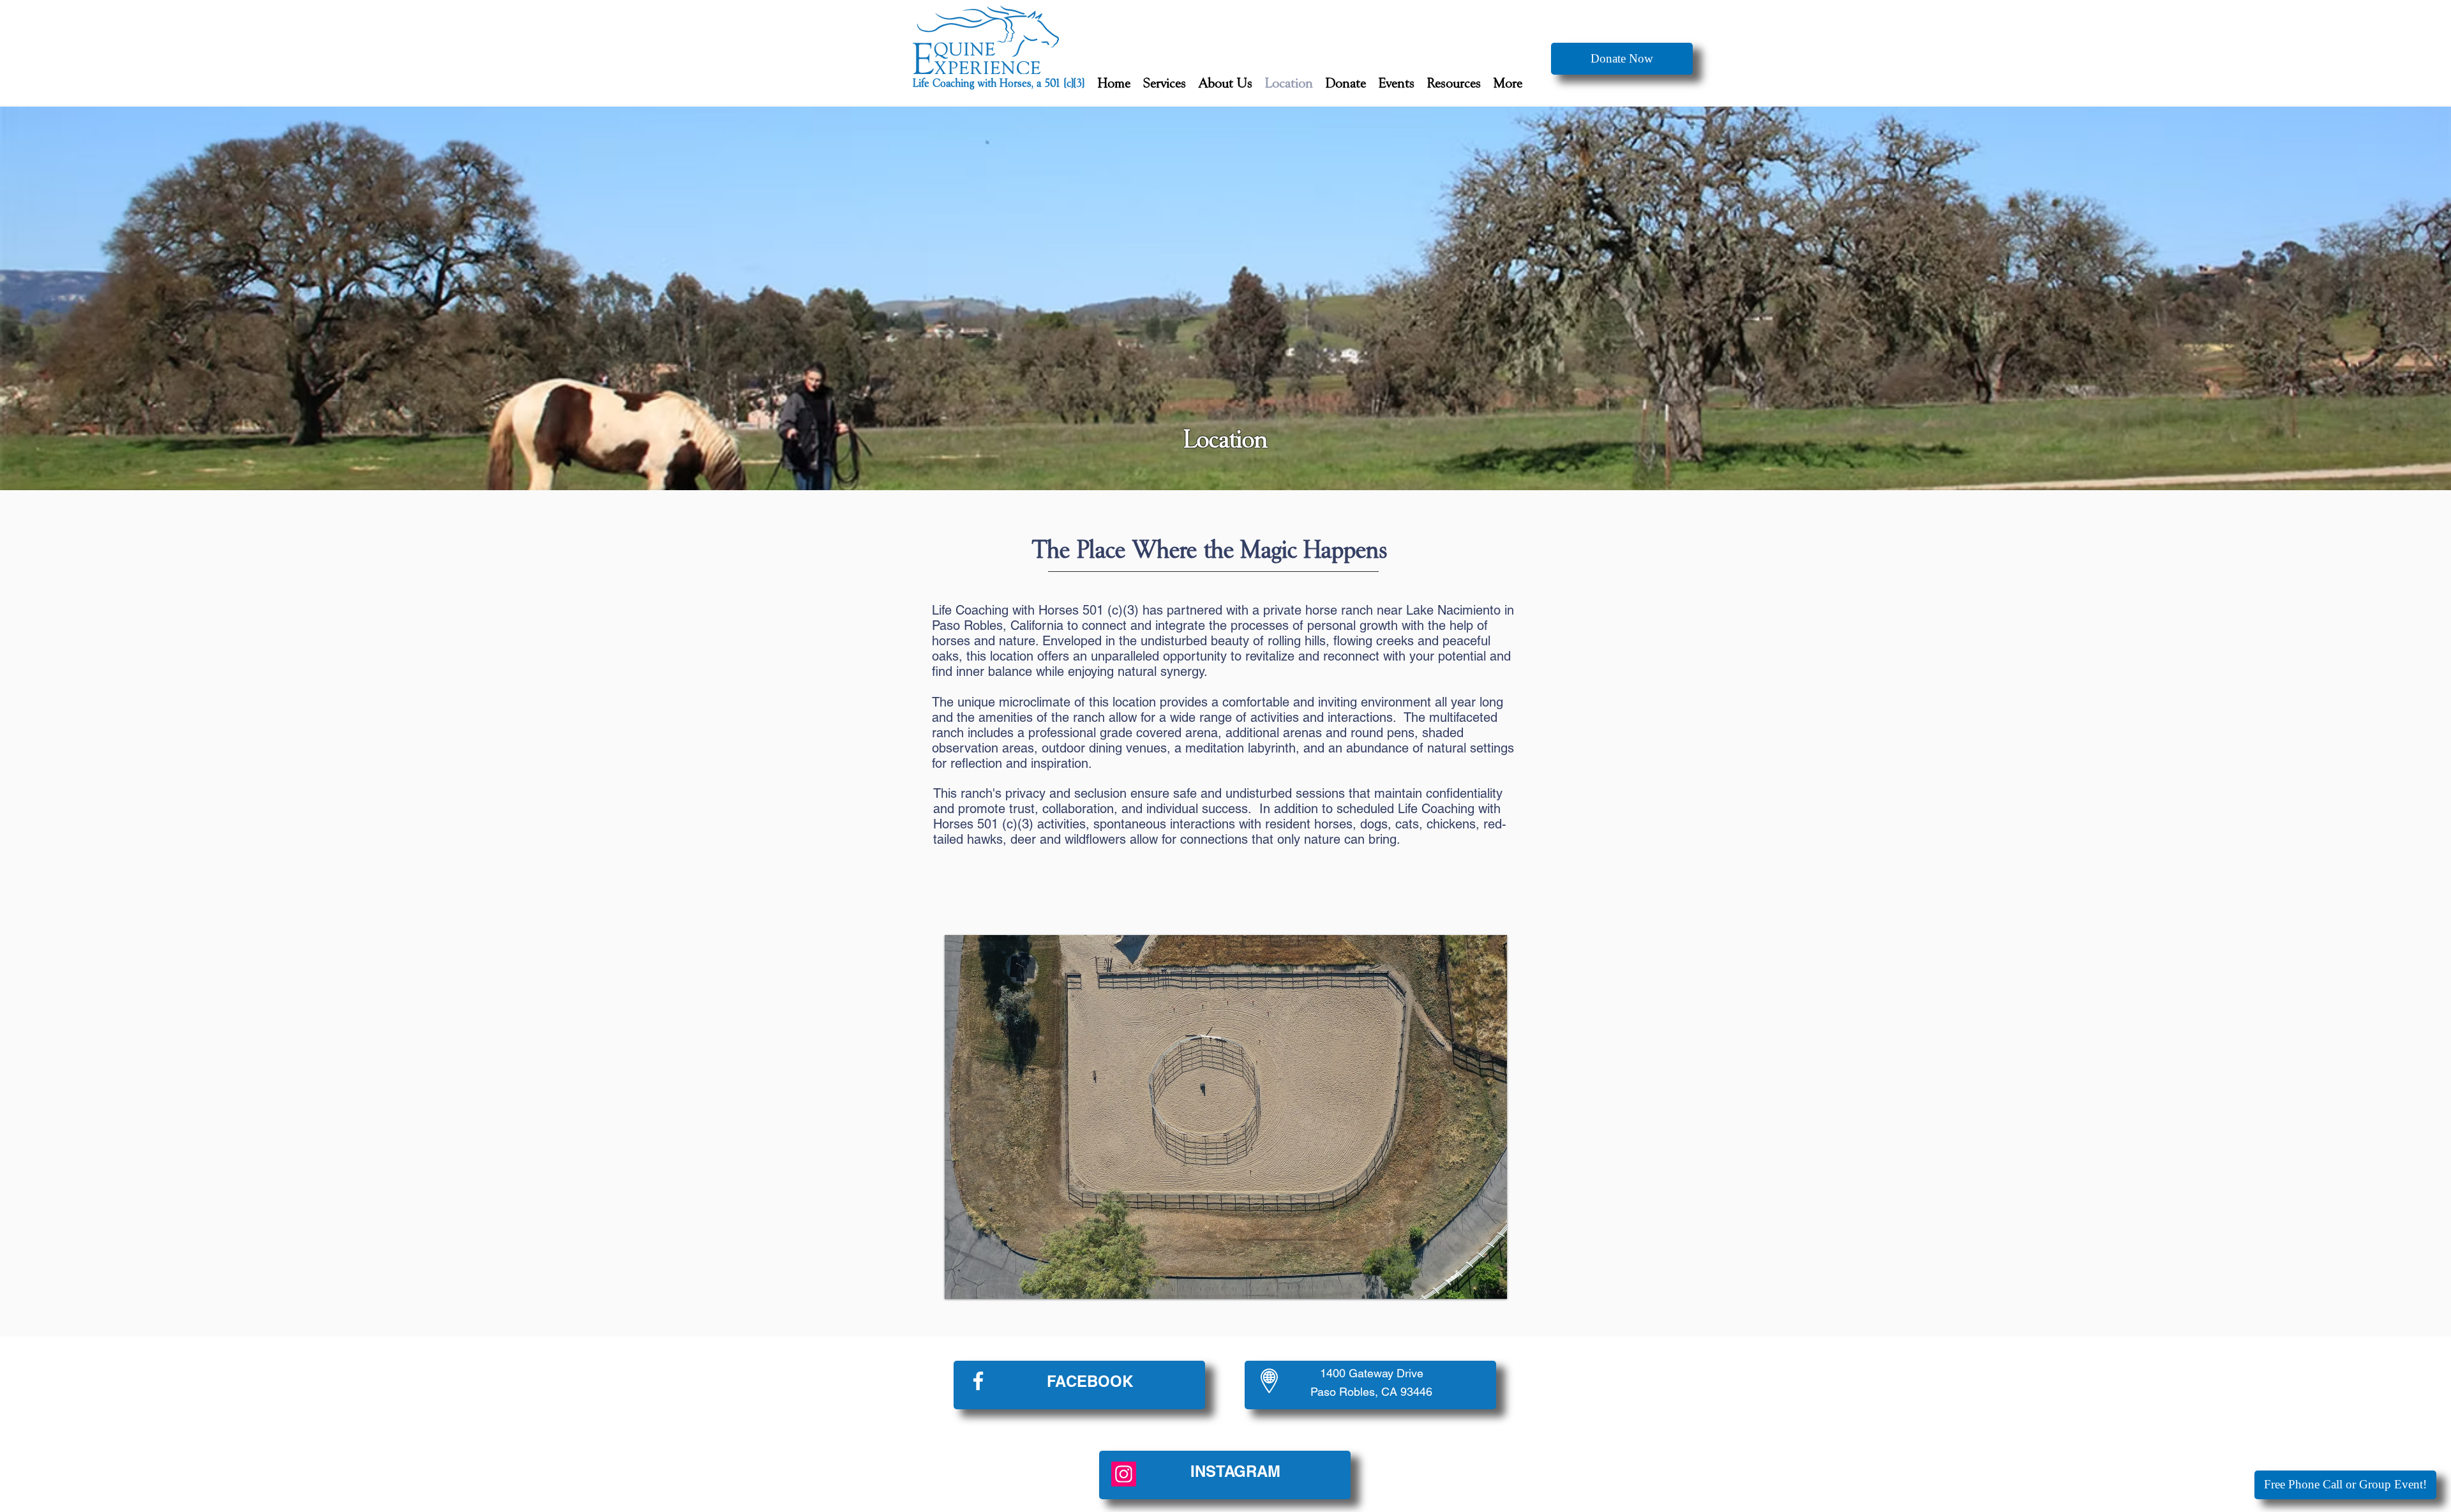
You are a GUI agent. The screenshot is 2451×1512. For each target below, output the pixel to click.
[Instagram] (1124, 1474)
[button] (1165, 84)
